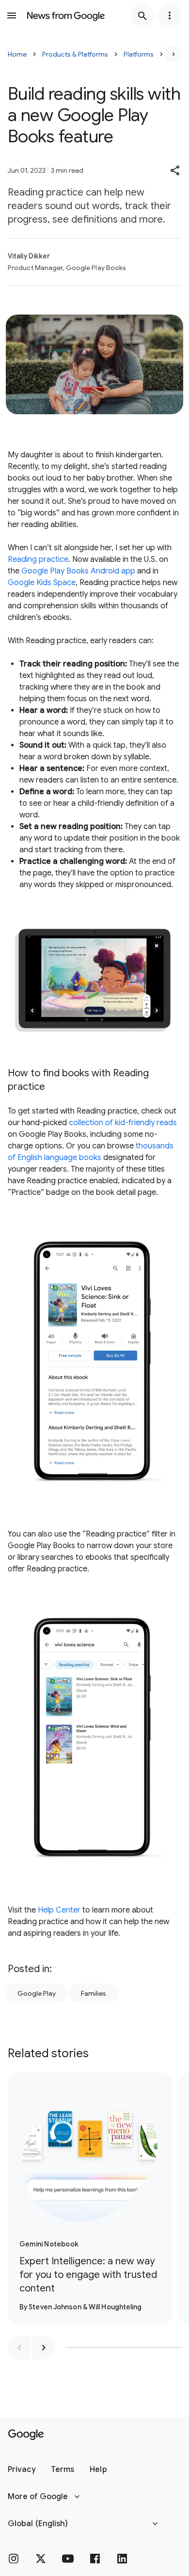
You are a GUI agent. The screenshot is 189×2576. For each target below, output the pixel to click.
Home (17, 54)
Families (94, 1993)
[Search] (142, 15)
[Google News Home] (66, 15)
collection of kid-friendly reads (123, 1123)
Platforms (139, 54)
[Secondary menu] (170, 15)
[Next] (173, 54)
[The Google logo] (26, 2435)
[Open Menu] (12, 15)
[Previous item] (19, 2348)
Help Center (59, 1910)
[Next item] (44, 2348)
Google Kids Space (42, 583)
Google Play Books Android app (78, 571)
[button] (175, 170)
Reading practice (38, 559)
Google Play (37, 1993)
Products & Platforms (75, 54)
